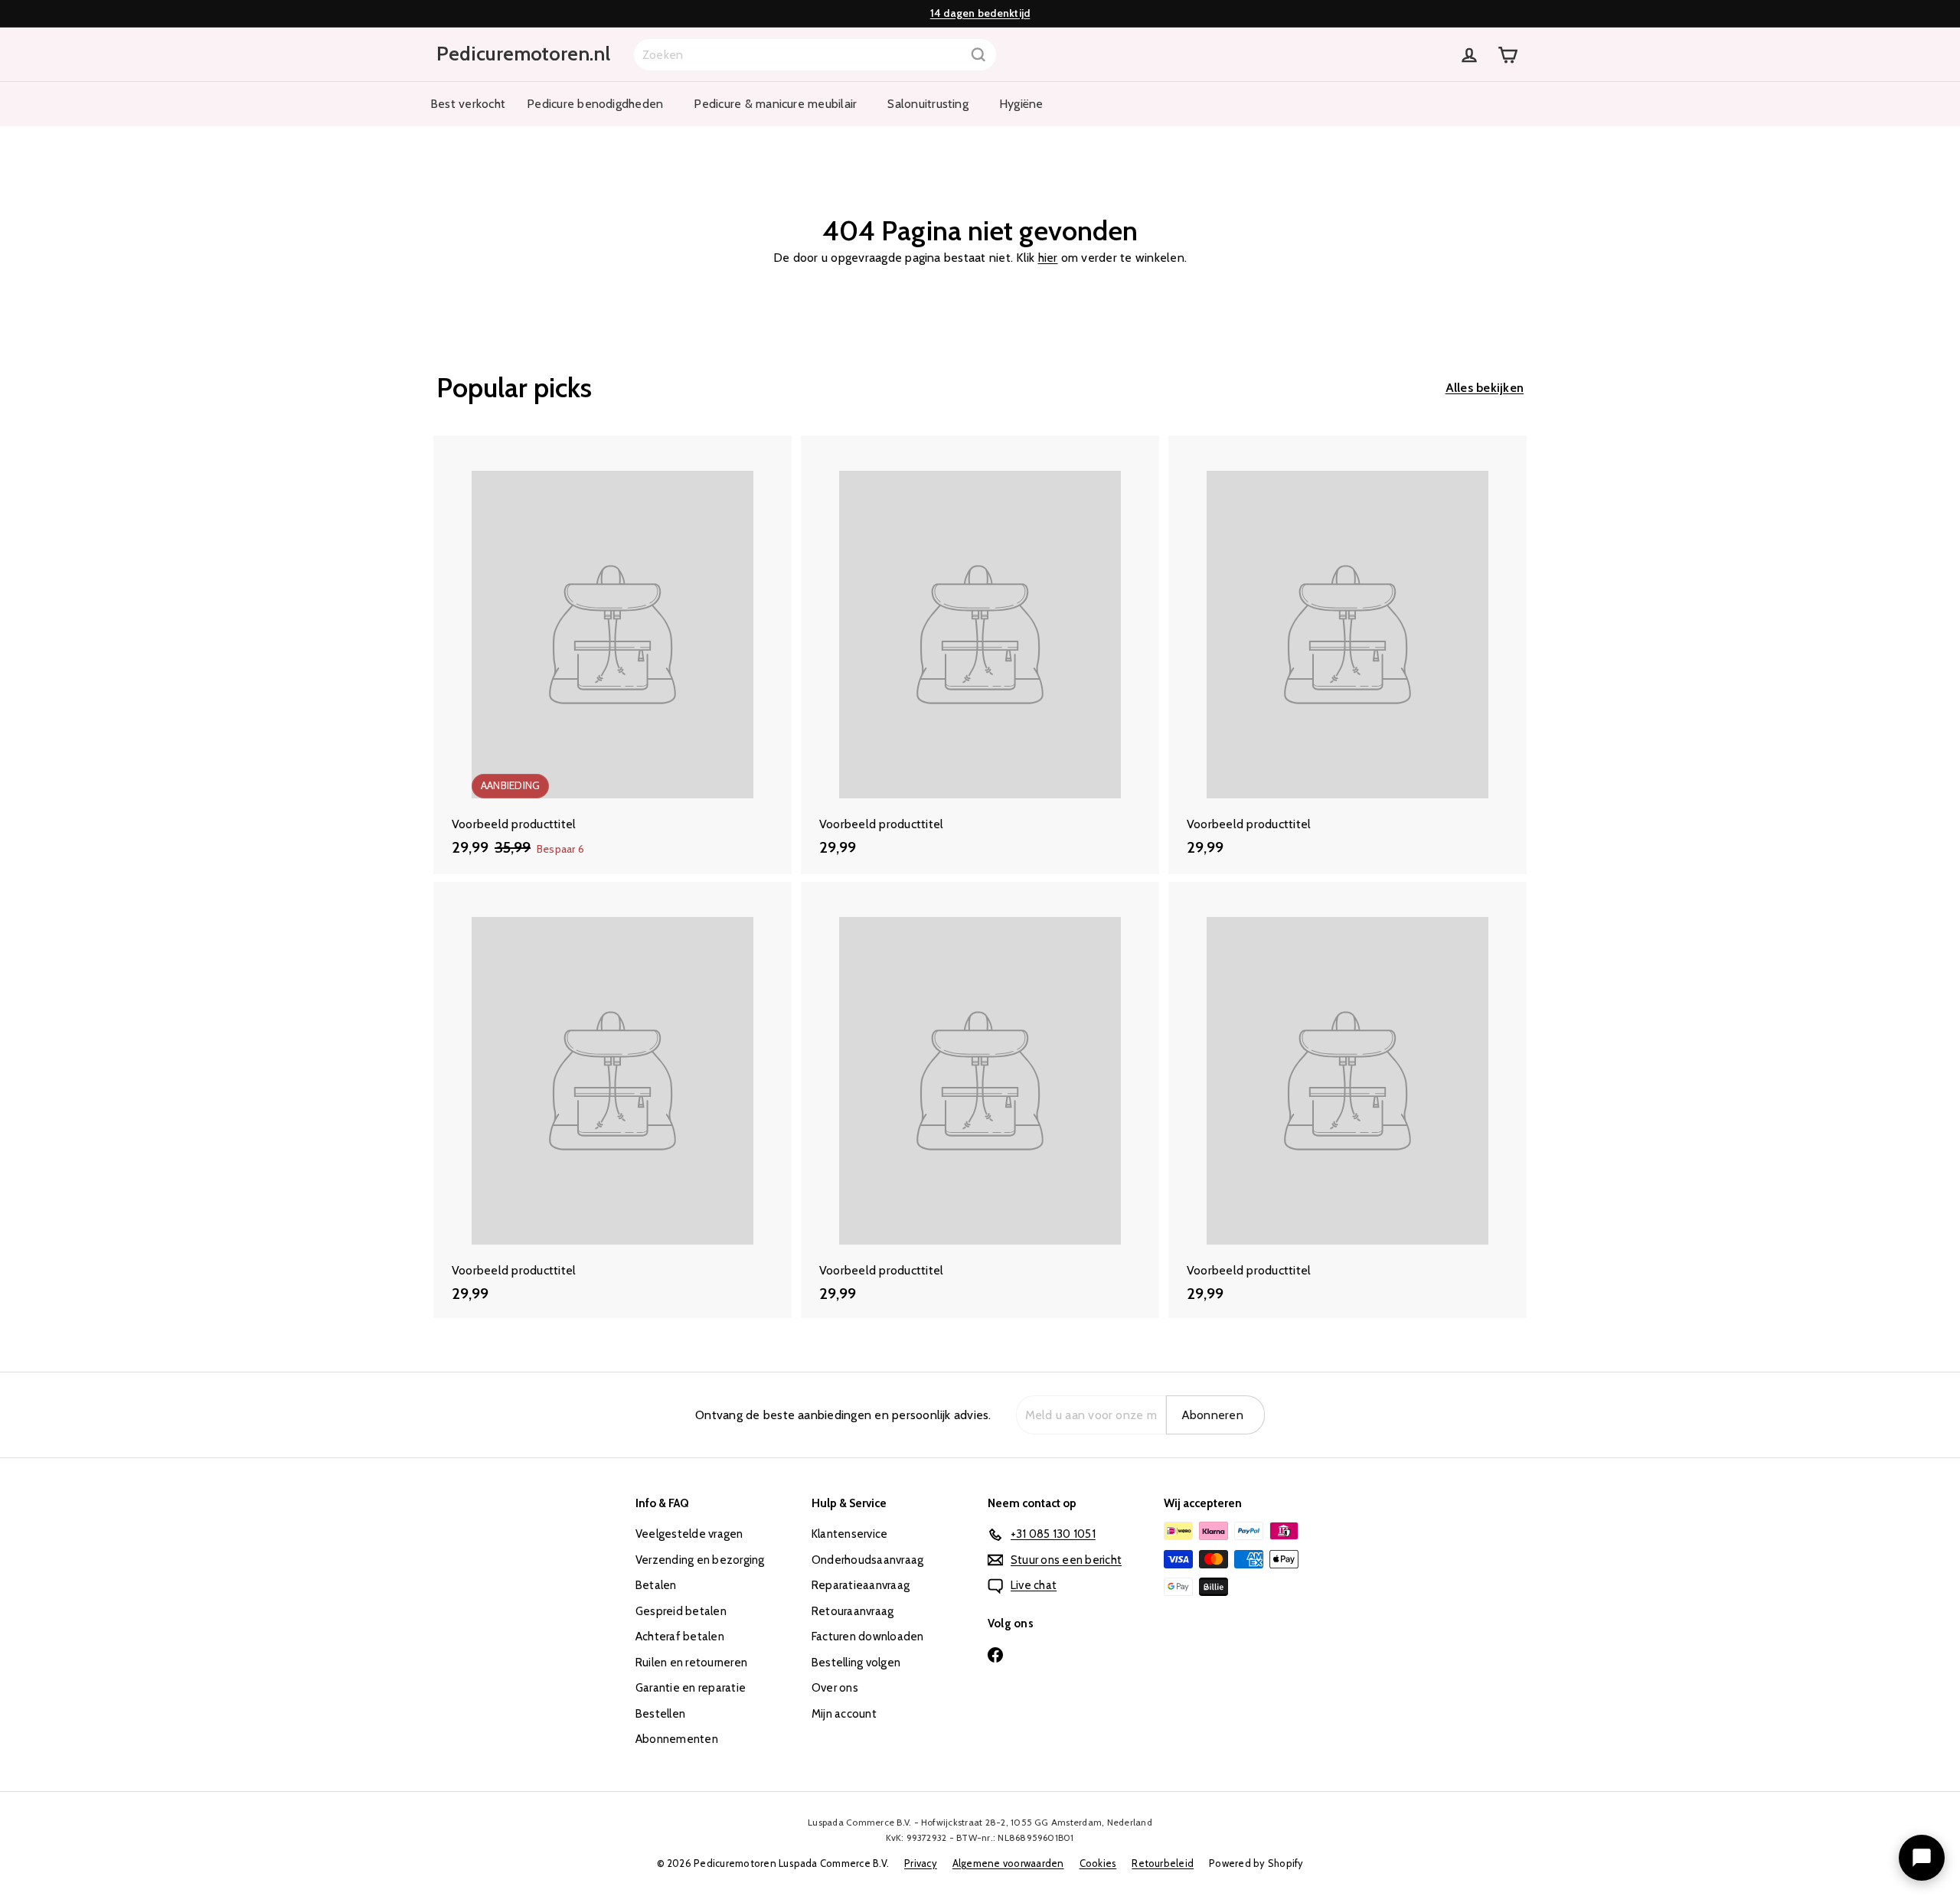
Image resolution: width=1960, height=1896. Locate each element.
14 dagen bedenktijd (980, 13)
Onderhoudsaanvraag (867, 1560)
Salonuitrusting (928, 104)
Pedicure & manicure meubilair (775, 104)
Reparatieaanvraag (861, 1585)
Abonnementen (677, 1739)
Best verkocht (468, 104)
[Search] (978, 55)
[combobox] (815, 55)
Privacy (921, 1863)
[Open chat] (1922, 1858)
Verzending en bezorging (700, 1560)
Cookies (1098, 1863)
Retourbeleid (1163, 1863)
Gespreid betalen (681, 1611)
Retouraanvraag (853, 1611)
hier (1048, 258)
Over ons (835, 1688)
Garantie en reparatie (691, 1688)
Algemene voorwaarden (1008, 1863)
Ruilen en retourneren (691, 1663)
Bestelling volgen (856, 1663)
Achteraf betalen (680, 1637)
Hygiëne (1021, 104)
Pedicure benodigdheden (595, 104)
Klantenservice (849, 1534)
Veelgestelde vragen (689, 1534)
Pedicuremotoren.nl (523, 54)
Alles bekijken (1485, 388)
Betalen (656, 1585)
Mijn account (844, 1714)
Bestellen (660, 1714)
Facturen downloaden (868, 1637)
